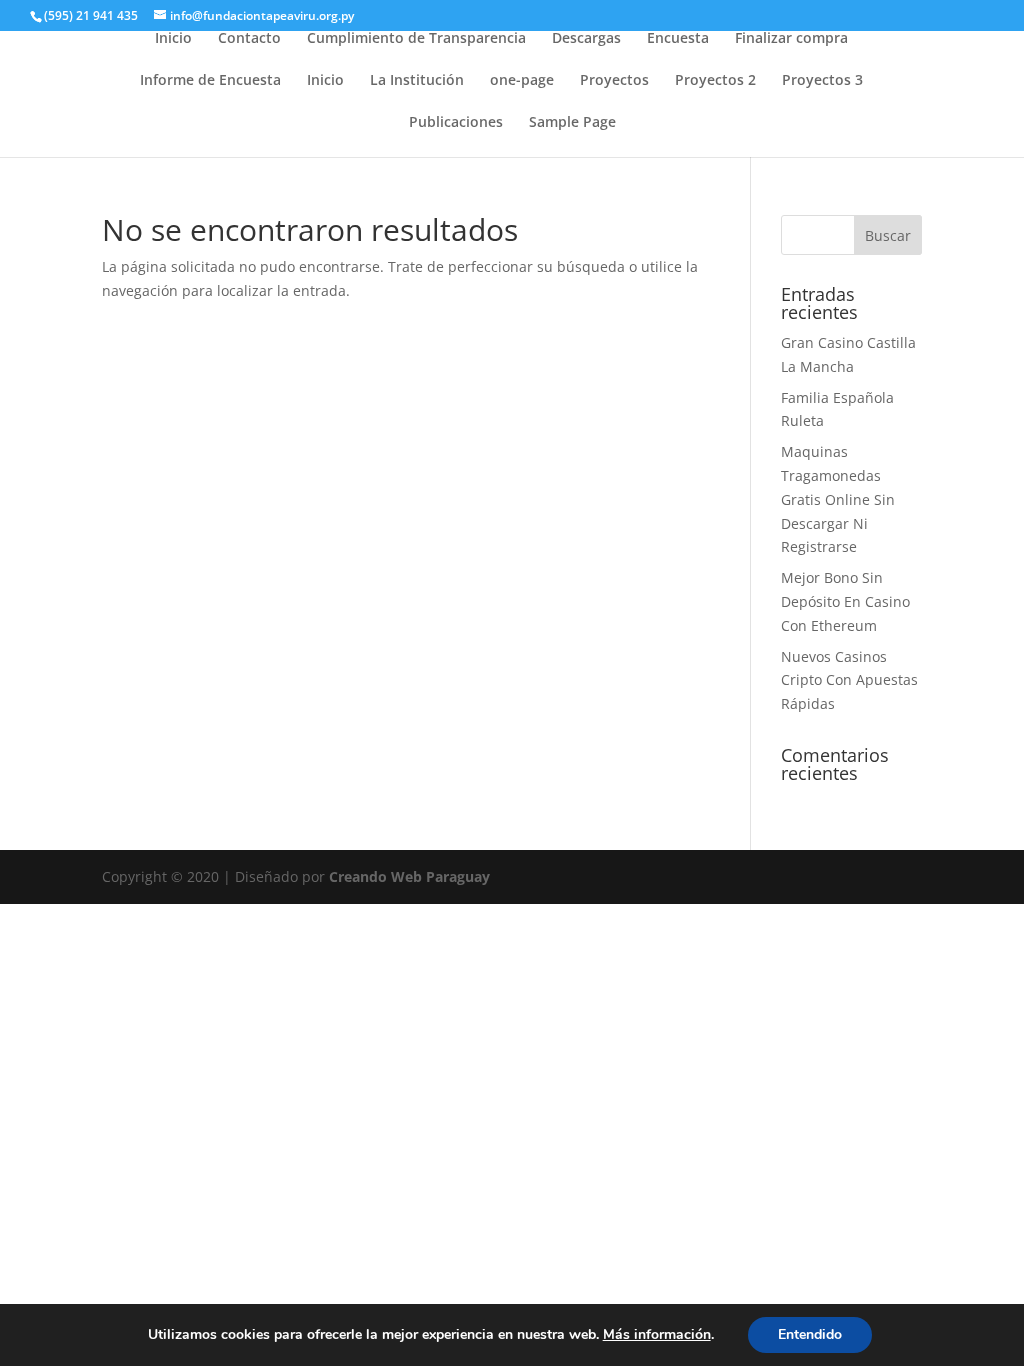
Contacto (249, 39)
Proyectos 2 (715, 81)
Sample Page (572, 123)
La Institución (417, 81)
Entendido (810, 1334)
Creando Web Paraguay (409, 876)
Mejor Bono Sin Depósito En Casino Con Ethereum (845, 601)
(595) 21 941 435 (91, 15)
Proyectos (614, 81)
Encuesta (678, 39)
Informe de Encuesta (210, 81)
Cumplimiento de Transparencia (416, 39)
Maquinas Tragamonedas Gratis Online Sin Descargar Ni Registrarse (838, 499)
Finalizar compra (791, 39)
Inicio (173, 39)
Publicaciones (456, 123)
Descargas (586, 39)
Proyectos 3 (822, 81)
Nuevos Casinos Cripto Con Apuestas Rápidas (849, 680)
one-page (522, 81)
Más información (657, 1335)
